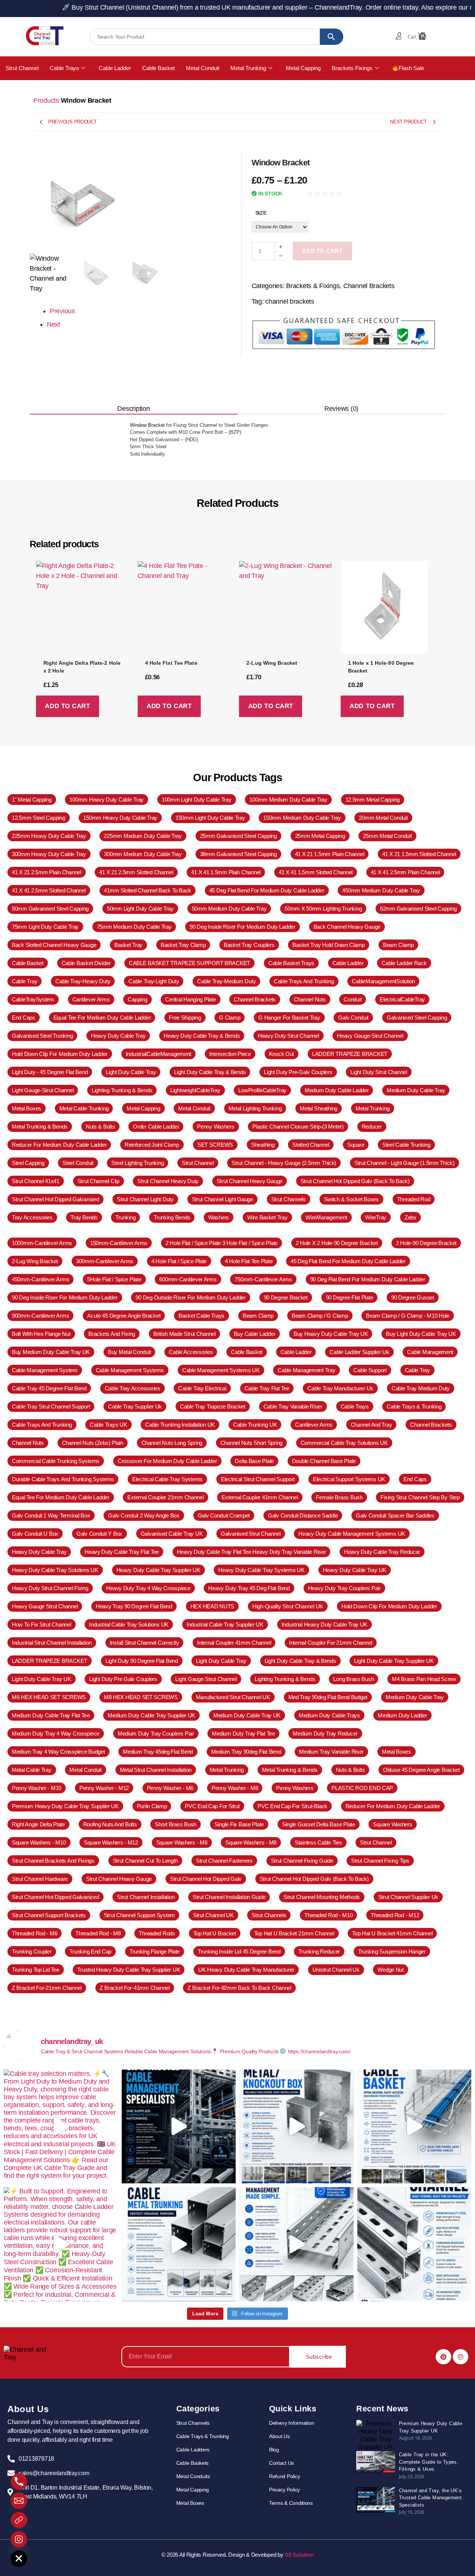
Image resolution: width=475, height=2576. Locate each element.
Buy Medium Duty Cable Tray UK (51, 1352)
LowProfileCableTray (262, 1090)
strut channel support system (139, 1915)
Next (53, 324)
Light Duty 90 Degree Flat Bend (142, 1661)
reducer (372, 1127)
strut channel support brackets (49, 1915)
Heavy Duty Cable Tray (118, 1036)
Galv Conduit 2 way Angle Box (144, 1515)
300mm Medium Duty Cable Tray (143, 854)
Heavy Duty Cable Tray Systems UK (261, 1570)
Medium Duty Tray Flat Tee (243, 1733)
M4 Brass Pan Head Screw (424, 1679)
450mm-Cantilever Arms (40, 1279)
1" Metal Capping (32, 800)
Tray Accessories (32, 1217)
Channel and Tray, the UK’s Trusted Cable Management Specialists (430, 2498)
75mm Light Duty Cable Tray (45, 927)
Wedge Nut (391, 1970)
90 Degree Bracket (286, 1297)
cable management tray (306, 1370)
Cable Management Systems (130, 1370)
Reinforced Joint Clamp (152, 1145)
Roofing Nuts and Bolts (110, 1824)
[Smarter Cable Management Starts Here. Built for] (297, 2244)
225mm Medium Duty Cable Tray (143, 836)
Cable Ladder (115, 68)
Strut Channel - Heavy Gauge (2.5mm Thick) (284, 1163)
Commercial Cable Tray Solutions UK (344, 1443)
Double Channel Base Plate (324, 1461)
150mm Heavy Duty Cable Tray (120, 818)
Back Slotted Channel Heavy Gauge (54, 945)
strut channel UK (213, 1915)
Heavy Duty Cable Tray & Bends (202, 1036)
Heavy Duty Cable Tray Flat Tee (122, 1552)
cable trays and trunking (304, 981)
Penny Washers (295, 1788)
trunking (125, 1217)
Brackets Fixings (352, 68)
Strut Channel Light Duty (145, 1199)
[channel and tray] (45, 36)
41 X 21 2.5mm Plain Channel (47, 872)
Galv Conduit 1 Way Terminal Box (51, 1515)
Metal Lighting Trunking (255, 1108)
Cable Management (430, 1352)
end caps (24, 1018)
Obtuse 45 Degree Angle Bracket (421, 1770)
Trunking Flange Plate (155, 1951)
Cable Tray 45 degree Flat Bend (49, 1388)
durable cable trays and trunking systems (63, 1479)
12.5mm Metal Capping (373, 800)
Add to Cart (322, 251)
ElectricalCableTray (402, 999)
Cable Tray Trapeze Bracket (213, 1406)
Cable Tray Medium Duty (421, 1388)
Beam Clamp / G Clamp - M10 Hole (408, 1316)
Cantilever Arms (314, 1425)
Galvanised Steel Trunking (42, 1036)
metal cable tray (32, 1770)
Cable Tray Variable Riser (293, 1406)
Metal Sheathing (319, 1108)
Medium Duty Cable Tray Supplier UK (151, 1715)
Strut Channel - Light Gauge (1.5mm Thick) (404, 1163)
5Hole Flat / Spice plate (114, 1279)
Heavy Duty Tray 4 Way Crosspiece (148, 1588)
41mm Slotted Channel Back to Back (148, 890)
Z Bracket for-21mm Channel (47, 1988)
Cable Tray (24, 981)
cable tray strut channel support (51, 1406)
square (356, 1145)
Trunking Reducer (319, 1951)
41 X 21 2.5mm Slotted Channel (136, 872)
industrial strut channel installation (52, 1643)
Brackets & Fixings (313, 286)
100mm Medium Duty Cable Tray (288, 800)
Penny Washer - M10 (37, 1788)
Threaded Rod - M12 (395, 1915)
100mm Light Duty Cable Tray (197, 800)
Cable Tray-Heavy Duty (83, 981)
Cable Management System (45, 1370)
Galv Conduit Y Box (99, 1534)
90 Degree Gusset (413, 1297)
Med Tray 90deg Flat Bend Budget (328, 1697)
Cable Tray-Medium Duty (226, 981)
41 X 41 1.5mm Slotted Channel (316, 872)
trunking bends (172, 1217)
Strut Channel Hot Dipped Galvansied (55, 1199)
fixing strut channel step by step (420, 1497)
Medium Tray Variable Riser (331, 1752)
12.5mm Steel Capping (39, 818)
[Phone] (19, 2481)
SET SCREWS (215, 1145)
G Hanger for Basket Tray (289, 1018)
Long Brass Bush (353, 1679)
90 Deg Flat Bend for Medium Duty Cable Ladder (368, 1279)
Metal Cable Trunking (84, 1108)
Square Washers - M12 (111, 1842)
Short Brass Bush (176, 1824)
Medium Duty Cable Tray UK (247, 1715)
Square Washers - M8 (251, 1842)
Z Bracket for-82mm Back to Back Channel (239, 1988)
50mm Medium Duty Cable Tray (229, 909)
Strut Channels (289, 1199)
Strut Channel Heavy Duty (168, 1181)
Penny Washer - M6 (170, 1788)
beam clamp (398, 945)
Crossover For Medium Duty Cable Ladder (167, 1461)
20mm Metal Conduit (383, 818)
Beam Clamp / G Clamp (320, 1316)
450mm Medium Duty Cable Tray (381, 890)
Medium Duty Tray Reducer (325, 1733)
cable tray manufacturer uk (340, 1388)
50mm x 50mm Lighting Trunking (323, 909)
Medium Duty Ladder (402, 1715)
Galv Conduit (353, 1018)
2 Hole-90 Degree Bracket (426, 1243)
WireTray (376, 1217)
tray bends (84, 1217)
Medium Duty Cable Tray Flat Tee (51, 1715)
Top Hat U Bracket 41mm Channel (392, 1933)
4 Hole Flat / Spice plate (179, 1261)
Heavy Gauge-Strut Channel (370, 1036)
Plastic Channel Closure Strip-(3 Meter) (298, 1127)
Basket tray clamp (183, 945)
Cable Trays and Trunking (42, 1425)
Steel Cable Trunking (406, 1145)
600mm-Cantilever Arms (188, 1279)
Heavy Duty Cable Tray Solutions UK (55, 1570)
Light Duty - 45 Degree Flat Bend (50, 1072)
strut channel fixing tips (380, 1861)
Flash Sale (411, 68)
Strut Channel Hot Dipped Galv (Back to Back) (355, 1181)
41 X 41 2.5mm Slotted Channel (49, 890)
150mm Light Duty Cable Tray (210, 818)
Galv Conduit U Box (35, 1534)
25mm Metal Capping (320, 836)
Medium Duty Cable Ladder (337, 1090)
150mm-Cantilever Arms (119, 1243)
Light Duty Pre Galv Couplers (123, 1679)
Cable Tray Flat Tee (267, 1388)
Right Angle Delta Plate (38, 1824)
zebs (410, 1217)
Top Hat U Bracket (215, 1933)
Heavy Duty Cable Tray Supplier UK (158, 1570)
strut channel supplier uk (408, 1897)
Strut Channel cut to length (145, 1861)
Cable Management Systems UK (221, 1370)
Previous (62, 311)
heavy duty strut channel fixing (50, 1588)
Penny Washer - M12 (104, 1788)
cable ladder (348, 963)
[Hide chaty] (19, 2559)
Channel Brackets (369, 286)
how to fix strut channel (42, 1624)
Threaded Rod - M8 (98, 1933)
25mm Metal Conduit (387, 836)
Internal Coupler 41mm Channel (234, 1643)
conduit (353, 999)
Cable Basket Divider (86, 963)
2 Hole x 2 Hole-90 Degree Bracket (337, 1243)
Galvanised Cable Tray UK (172, 1534)
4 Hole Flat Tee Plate (249, 1261)
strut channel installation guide (229, 1897)
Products (46, 100)
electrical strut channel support (258, 1479)
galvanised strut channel (251, 1534)
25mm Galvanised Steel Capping (238, 836)
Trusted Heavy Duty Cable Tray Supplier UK (129, 1970)
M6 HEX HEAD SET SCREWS (49, 1697)
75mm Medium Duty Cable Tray (134, 927)
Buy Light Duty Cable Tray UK (421, 1334)
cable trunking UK (255, 1425)
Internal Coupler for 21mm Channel (331, 1643)
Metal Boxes (27, 1108)
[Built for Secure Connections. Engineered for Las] (297, 2127)
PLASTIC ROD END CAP (362, 1788)
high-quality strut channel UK (288, 1606)
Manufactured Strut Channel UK (233, 1697)
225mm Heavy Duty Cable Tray (49, 836)
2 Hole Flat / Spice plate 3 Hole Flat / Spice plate (222, 1243)
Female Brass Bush (339, 1497)
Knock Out (282, 1054)
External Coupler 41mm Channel (260, 1497)
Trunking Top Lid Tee (36, 1970)
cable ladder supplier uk (359, 1352)
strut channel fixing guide (302, 1861)
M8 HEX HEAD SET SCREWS (141, 1697)
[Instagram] (461, 2357)
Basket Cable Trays (202, 1316)
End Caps (415, 1479)
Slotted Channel (311, 1145)
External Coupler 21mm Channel (165, 1497)
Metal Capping (303, 68)
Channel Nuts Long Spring (172, 1443)
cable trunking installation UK (180, 1425)
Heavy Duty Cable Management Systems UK (352, 1534)
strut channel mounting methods (322, 1897)
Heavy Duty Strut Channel (289, 1036)
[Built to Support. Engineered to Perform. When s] (61, 2244)
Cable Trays (64, 68)
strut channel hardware (40, 1879)
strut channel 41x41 (36, 1181)
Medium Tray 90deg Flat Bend (246, 1752)
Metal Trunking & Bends (40, 1127)
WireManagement (326, 1217)
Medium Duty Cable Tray (416, 1090)
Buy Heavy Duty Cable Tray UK (331, 1334)
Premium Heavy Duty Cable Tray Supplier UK (65, 1806)
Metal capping (143, 1108)
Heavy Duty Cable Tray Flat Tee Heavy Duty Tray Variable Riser (252, 1552)
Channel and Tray (371, 1425)
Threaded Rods (157, 1933)
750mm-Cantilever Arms (263, 1279)
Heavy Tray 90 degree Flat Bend (134, 1606)
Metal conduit (86, 1770)
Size (261, 213)
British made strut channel (184, 1334)
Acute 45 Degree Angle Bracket (124, 1316)
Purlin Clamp (152, 1806)
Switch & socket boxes (351, 1199)
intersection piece (230, 1054)
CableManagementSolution (383, 981)
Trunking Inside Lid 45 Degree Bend (239, 1951)
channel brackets (290, 301)
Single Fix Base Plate (239, 1824)
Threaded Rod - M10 (328, 1915)
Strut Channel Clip (99, 1181)
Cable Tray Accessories (132, 1388)
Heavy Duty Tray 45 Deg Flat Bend (249, 1588)
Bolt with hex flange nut (41, 1334)
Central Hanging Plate (190, 999)
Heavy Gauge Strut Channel (45, 1606)
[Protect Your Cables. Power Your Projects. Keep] (179, 2244)
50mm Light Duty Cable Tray (140, 909)
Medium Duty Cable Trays (329, 1715)
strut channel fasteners (224, 1861)
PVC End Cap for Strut (212, 1806)
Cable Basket (158, 68)
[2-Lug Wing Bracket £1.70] (285, 610)
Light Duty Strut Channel (379, 1072)
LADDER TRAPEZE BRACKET (350, 1054)
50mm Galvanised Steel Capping (50, 909)
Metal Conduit (203, 68)
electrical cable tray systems (167, 1479)
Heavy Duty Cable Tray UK (355, 1570)
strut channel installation (146, 1897)
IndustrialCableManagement (158, 1054)
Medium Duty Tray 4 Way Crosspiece (56, 1733)
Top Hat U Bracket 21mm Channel (294, 1933)
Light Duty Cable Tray (131, 1072)
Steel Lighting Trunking (137, 1163)
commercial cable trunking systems (56, 1461)
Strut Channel (22, 68)
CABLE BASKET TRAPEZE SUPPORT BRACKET (189, 963)
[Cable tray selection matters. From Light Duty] (61, 2127)
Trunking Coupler (32, 1951)
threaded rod (414, 1199)
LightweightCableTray (195, 1090)
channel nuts (310, 999)
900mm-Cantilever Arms (40, 1316)
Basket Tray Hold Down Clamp (329, 945)
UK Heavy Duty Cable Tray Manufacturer (246, 1970)
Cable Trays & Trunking (414, 1406)
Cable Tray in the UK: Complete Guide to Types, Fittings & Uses (429, 2462)
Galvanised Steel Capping (417, 1018)
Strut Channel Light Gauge (222, 1199)
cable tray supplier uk (135, 1406)
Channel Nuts (28, 1443)
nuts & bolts (100, 1127)
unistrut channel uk (336, 1970)
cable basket (28, 963)
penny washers (216, 1127)
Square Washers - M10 (39, 1842)
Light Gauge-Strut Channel (43, 1090)
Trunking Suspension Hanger (392, 1951)
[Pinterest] (443, 2357)
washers (219, 1217)
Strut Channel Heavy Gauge (250, 1181)
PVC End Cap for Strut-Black (292, 1806)
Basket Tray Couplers (249, 945)
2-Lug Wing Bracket (35, 1261)
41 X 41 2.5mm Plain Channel (405, 872)
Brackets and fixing (112, 1334)
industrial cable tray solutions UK (129, 1624)
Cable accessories (191, 1352)
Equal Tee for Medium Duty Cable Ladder (102, 1018)
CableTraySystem (33, 999)
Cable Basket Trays (291, 963)
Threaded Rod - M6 (35, 1933)
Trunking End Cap (90, 1951)
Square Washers (392, 1824)
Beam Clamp (258, 1316)
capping (137, 999)
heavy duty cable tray (39, 1552)
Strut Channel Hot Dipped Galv (206, 1879)
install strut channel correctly (145, 1643)
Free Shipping (185, 1018)
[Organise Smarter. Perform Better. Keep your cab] (415, 2127)
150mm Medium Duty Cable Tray (302, 818)
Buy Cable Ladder (255, 1334)
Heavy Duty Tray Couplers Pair (344, 1588)
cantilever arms (91, 999)
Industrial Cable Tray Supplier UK (225, 1624)
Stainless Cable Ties (318, 1842)
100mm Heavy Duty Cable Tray (107, 800)
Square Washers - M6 (182, 1842)
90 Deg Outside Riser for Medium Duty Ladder (190, 1297)
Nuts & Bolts (350, 1770)
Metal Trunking (248, 68)
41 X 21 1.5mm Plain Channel (330, 854)
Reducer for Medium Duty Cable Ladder (59, 1145)
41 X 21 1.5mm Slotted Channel (419, 854)
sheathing (263, 1145)
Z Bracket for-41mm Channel (135, 1988)
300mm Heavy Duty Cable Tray (49, 854)
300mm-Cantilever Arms (105, 1261)
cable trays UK (108, 1425)
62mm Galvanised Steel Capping (418, 909)
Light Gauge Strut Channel (206, 1679)
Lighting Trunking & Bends (122, 1090)
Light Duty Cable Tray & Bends (210, 1072)
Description (133, 409)
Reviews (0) (341, 409)
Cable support (370, 1370)
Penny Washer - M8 (235, 1788)
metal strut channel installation (156, 1770)
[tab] (134, 409)
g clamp (230, 1018)
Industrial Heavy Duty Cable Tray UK (325, 1624)
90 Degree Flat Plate (350, 1297)
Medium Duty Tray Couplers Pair (156, 1733)
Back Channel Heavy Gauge (347, 927)
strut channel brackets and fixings (53, 1861)
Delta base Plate (254, 1461)
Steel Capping (28, 1163)
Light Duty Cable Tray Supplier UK (394, 1661)
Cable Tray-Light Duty (154, 981)
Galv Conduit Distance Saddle (303, 1515)
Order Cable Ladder (156, 1127)
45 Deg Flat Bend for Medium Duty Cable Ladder (267, 890)
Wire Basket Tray (267, 1217)
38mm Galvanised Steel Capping (238, 854)
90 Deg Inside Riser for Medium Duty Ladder (243, 927)
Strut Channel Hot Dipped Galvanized (55, 1897)
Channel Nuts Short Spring (251, 1443)
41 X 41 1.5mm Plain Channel (226, 872)
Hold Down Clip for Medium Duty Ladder (60, 1054)
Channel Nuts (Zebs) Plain (93, 1443)
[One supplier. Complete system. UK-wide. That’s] (179, 2127)
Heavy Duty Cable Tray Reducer (382, 1552)
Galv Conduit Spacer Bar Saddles (395, 1515)
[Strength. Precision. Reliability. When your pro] (415, 2244)
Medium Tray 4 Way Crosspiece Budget (58, 1752)
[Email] (19, 2501)
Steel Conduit (78, 1163)
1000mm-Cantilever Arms (42, 1243)
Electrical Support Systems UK (349, 1479)
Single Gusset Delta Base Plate (319, 1824)
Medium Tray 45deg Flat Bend (158, 1752)
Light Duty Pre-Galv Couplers (298, 1072)
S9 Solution (299, 2555)
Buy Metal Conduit (129, 1352)
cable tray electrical (202, 1388)
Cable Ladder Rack (404, 963)
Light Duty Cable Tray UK (42, 1679)
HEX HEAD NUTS (212, 1606)
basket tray (128, 945)
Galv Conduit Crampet (224, 1515)
